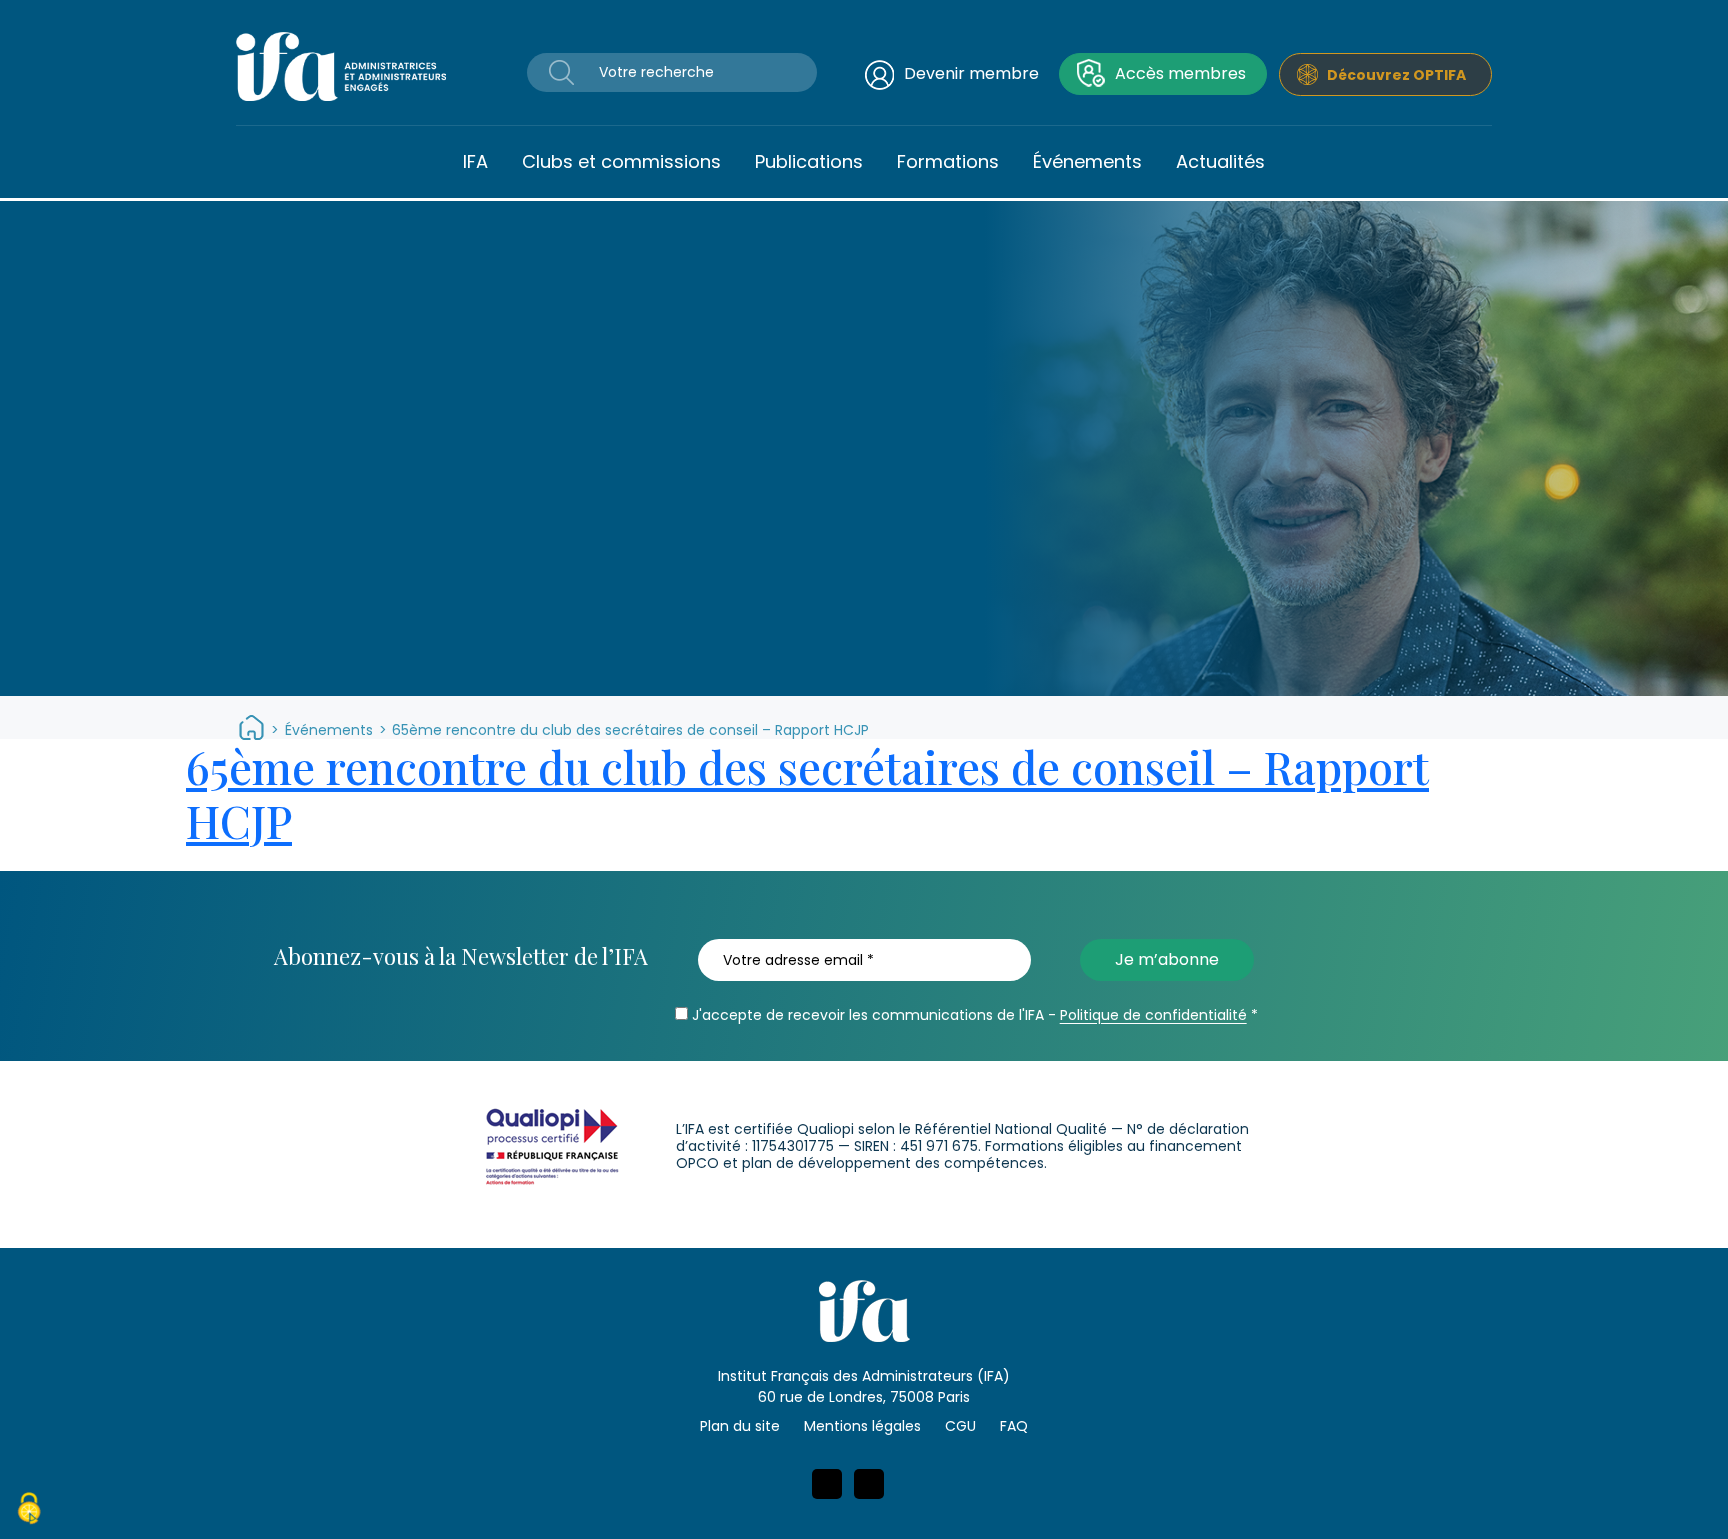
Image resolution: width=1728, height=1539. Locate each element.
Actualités (1220, 161)
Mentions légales (862, 1426)
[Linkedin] (827, 1484)
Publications (809, 161)
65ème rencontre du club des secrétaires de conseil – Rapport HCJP (807, 793)
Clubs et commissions (621, 161)
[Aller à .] (251, 730)
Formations (948, 161)
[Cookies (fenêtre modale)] (29, 1511)
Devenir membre (971, 73)
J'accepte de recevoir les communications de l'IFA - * (973, 1015)
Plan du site (740, 1426)
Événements (1087, 161)
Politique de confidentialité (1153, 1015)
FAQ (1014, 1426)
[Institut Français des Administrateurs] (341, 65)
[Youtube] (869, 1484)
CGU (960, 1426)
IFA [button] (475, 161)
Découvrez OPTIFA (1396, 75)
